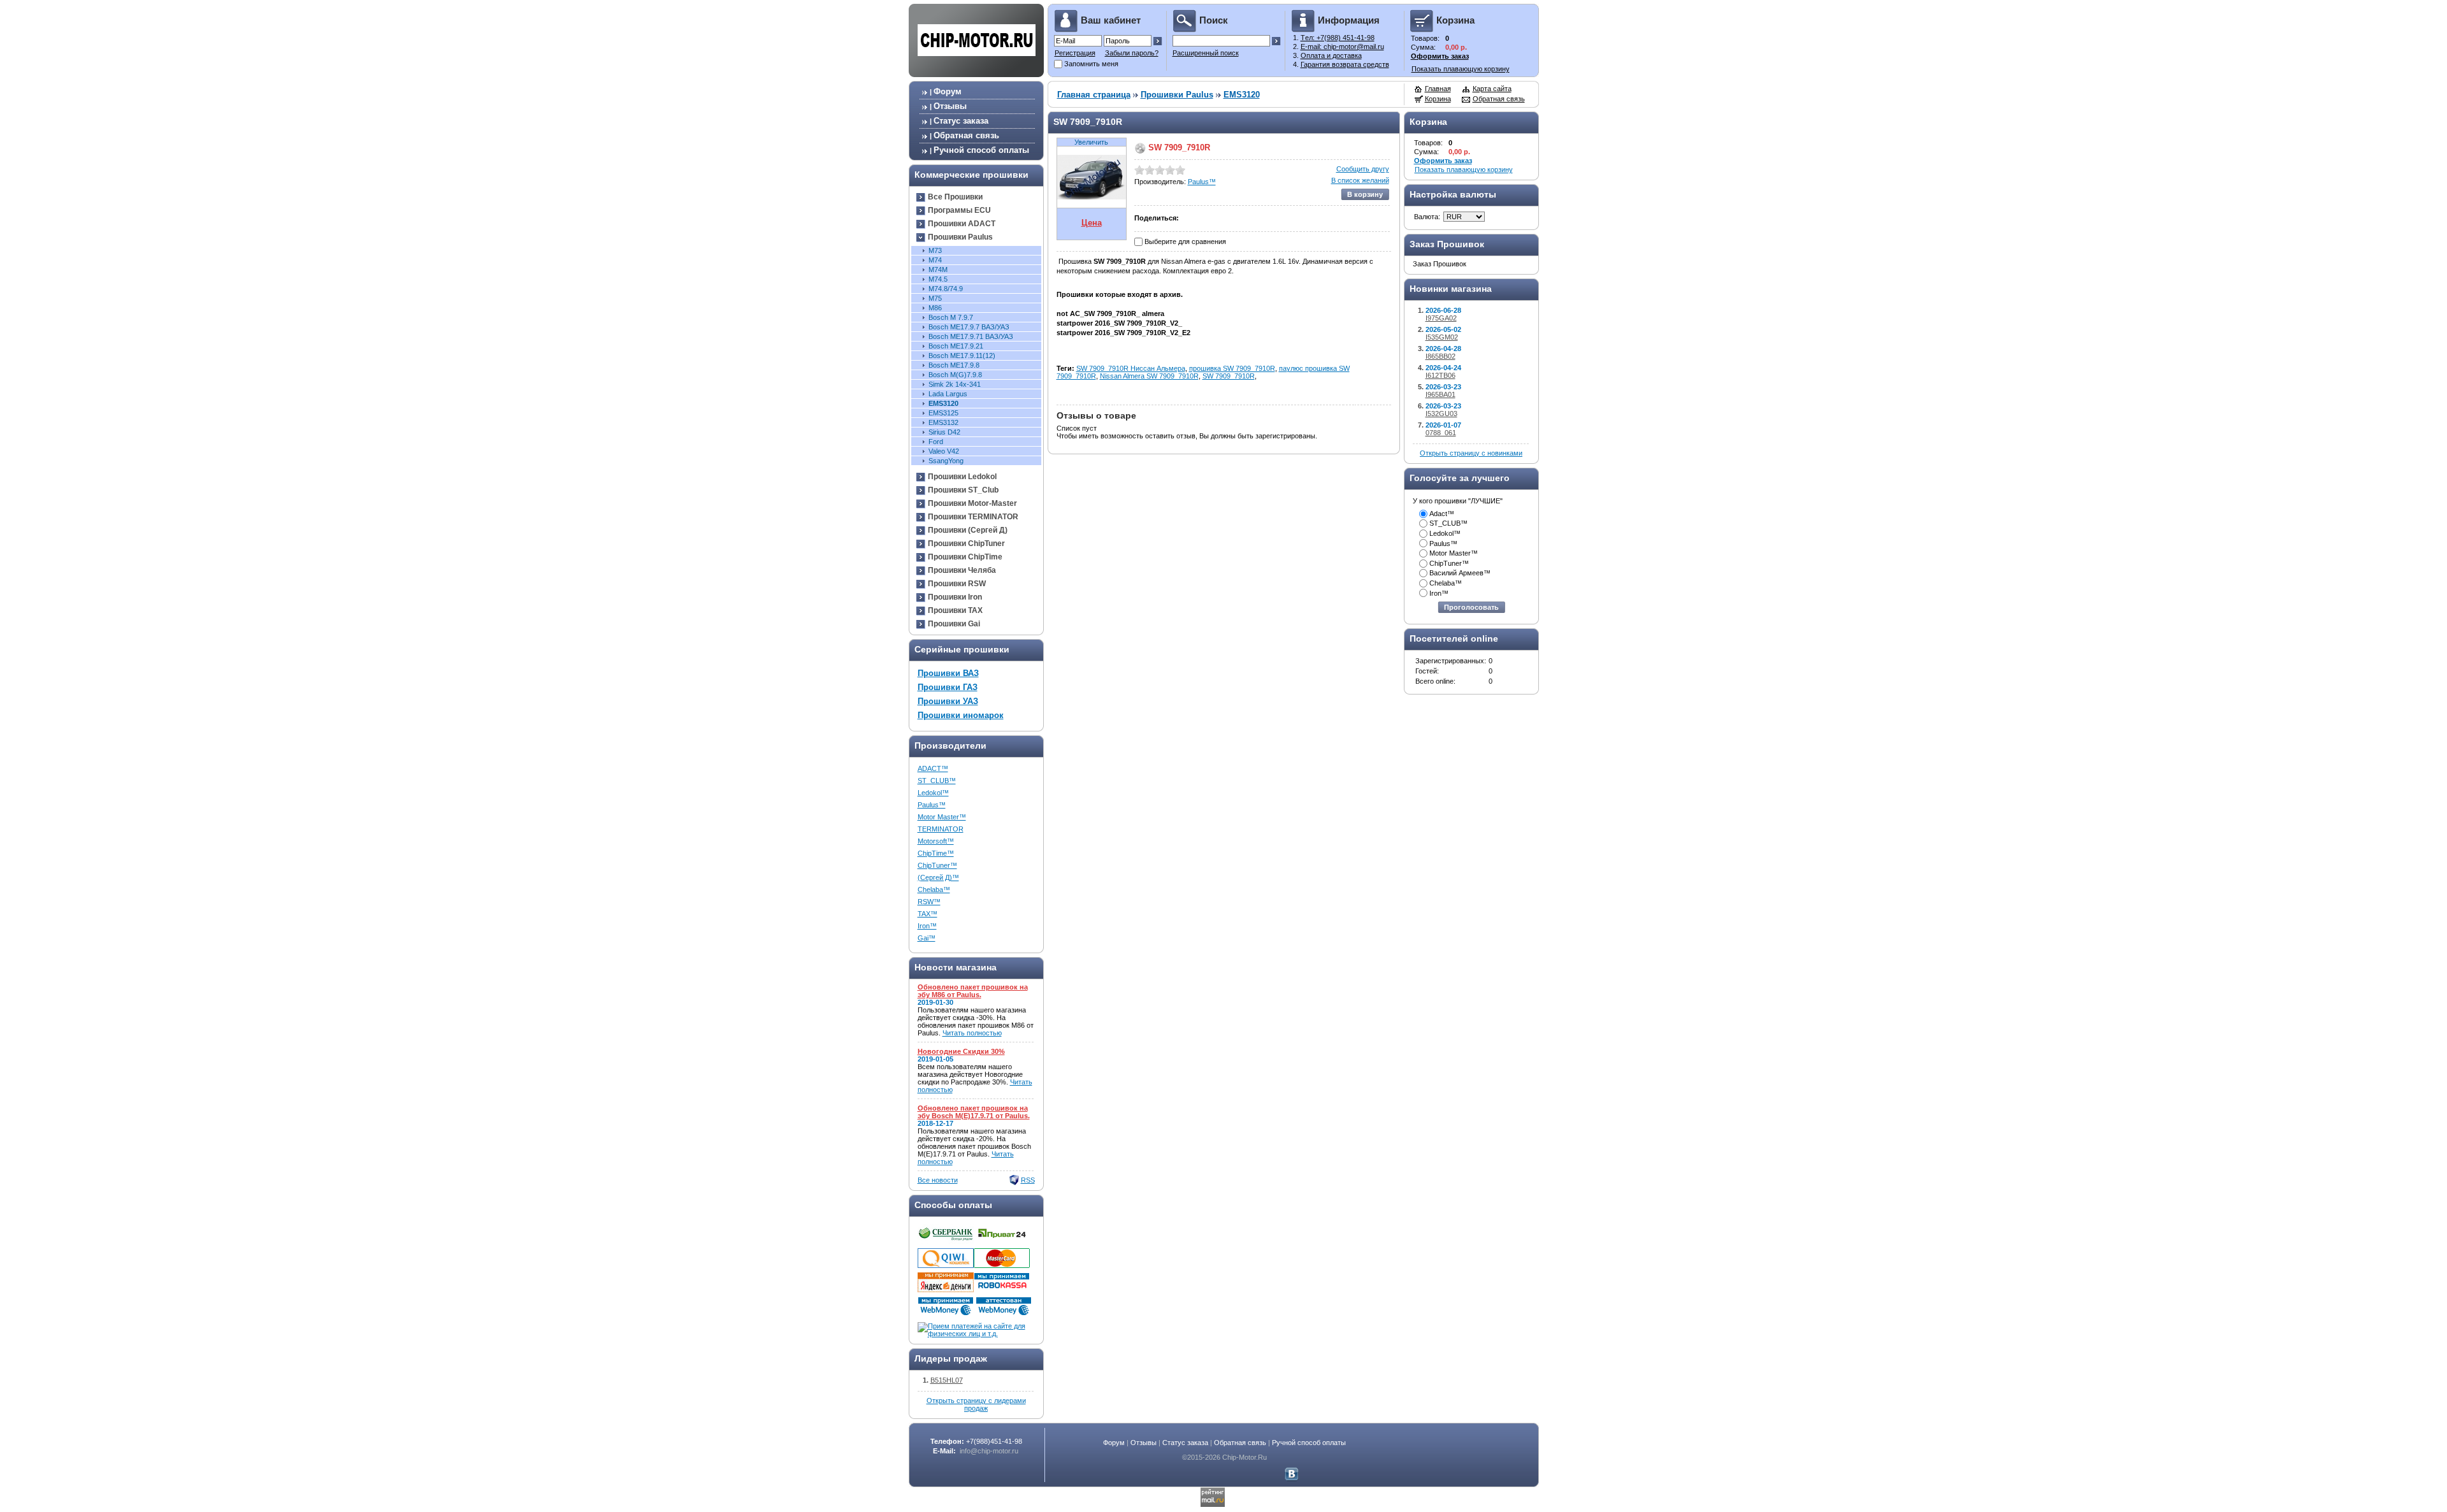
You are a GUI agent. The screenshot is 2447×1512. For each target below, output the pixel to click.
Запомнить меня (1091, 64)
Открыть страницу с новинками (1471, 453)
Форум (948, 91)
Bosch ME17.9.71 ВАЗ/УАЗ (971, 336)
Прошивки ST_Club (963, 490)
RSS (1028, 1180)
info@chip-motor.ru (989, 1451)
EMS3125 (943, 413)
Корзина (1438, 99)
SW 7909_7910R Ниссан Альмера (1131, 368)
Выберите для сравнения (1185, 241)
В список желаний (1360, 180)
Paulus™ (932, 805)
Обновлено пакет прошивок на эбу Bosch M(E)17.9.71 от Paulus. (974, 1112)
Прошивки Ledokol (962, 477)
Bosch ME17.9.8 (954, 365)
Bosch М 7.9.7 (951, 317)
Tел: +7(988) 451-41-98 (1338, 38)
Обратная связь (966, 135)
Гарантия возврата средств (1345, 64)
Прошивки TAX (955, 610)
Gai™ (927, 938)
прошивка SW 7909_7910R (1232, 368)
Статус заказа (961, 121)
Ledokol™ (933, 793)
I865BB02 (1440, 356)
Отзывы (950, 106)
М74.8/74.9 (946, 289)
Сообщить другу (1363, 169)
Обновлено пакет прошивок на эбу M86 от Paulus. (973, 991)
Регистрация (1075, 53)
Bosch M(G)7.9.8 (955, 375)
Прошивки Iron (955, 597)
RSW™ (929, 902)
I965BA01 (1440, 394)
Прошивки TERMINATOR (973, 517)
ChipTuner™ (937, 865)
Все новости (938, 1180)
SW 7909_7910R (1229, 376)
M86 (935, 308)
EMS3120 (943, 403)
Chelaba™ (934, 889)
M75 (935, 298)
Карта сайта (1492, 89)
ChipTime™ (936, 853)
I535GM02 (1442, 337)
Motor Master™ (942, 817)
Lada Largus (948, 394)
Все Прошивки (955, 197)
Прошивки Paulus (960, 237)
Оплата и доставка (1331, 55)
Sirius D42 (944, 432)
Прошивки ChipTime (965, 557)
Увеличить (1091, 142)
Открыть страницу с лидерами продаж (976, 1404)
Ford (936, 442)
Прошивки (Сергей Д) (968, 530)
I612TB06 (1440, 375)
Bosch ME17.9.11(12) (962, 356)
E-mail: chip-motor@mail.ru (1342, 47)
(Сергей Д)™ (938, 877)
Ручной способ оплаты (981, 150)
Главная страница (1094, 95)
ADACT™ (933, 768)
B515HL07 (947, 1380)
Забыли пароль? (1132, 53)
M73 (935, 250)
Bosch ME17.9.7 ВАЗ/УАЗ (969, 327)
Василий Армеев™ (1460, 573)
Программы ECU (959, 210)
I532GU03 (1441, 414)
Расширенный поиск (1206, 53)
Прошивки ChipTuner (966, 544)
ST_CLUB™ (937, 781)
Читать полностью (972, 1033)
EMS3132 (943, 422)
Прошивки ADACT (962, 224)
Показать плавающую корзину (1461, 69)
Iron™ (927, 926)
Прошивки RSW (957, 584)
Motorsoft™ (936, 841)
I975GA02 (1441, 318)
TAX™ (928, 914)
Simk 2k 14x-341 (955, 384)
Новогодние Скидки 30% (961, 1051)
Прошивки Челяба (962, 570)
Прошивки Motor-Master (972, 503)
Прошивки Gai (954, 624)
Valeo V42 (944, 451)
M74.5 (938, 279)
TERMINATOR (941, 829)
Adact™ (1442, 514)
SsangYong (946, 461)
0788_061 (1441, 433)
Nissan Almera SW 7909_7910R (1149, 376)
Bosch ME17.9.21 (956, 346)
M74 (935, 260)
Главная (1438, 89)
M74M (938, 270)
